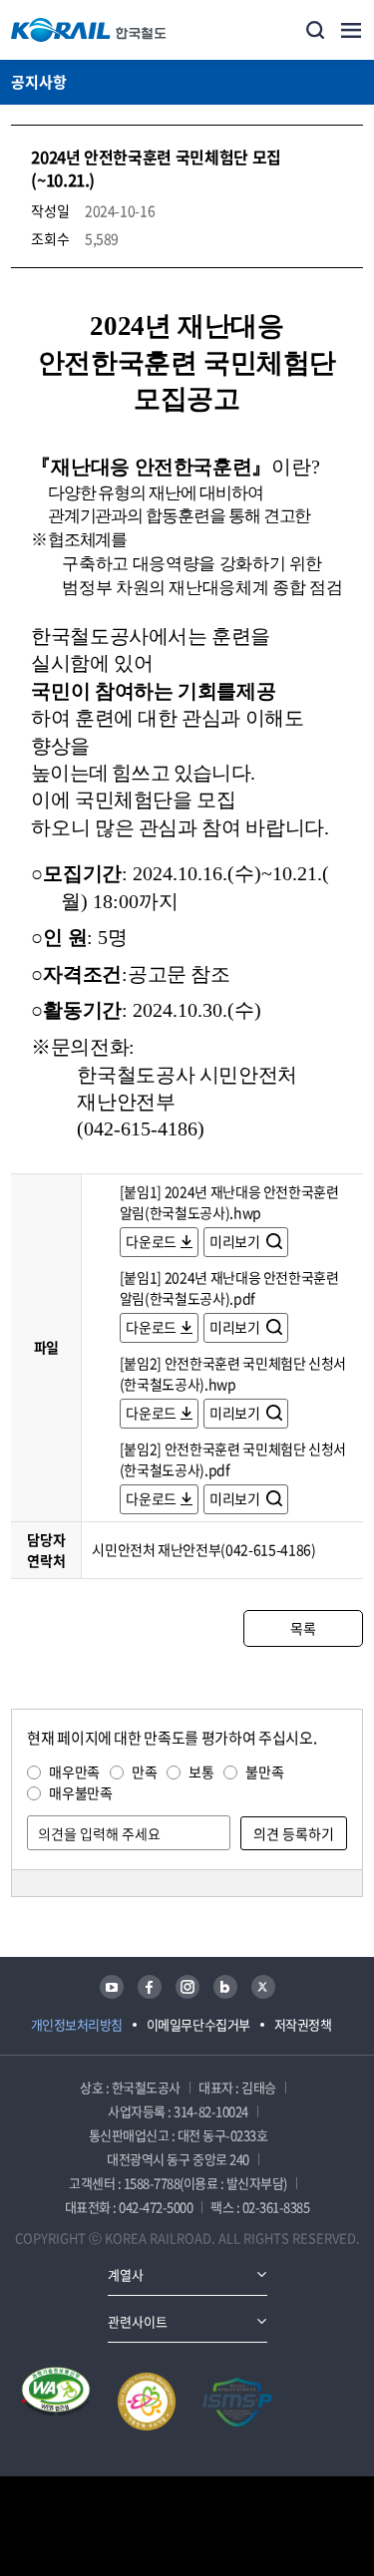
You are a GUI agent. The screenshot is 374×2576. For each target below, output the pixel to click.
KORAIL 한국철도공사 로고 (89, 30)
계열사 (126, 2274)
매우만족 (74, 1771)
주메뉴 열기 (351, 30)
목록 (303, 1628)
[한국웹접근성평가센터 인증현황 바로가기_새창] (56, 2402)
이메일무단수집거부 (198, 2024)
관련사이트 (138, 2321)
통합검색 (315, 30)
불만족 (264, 1771)
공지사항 (39, 82)
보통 (201, 1771)
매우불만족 (80, 1792)
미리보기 (236, 1241)
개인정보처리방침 (77, 2024)
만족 (144, 1771)
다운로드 (151, 1241)
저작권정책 (303, 2024)
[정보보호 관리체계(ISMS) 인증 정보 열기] (237, 2402)
